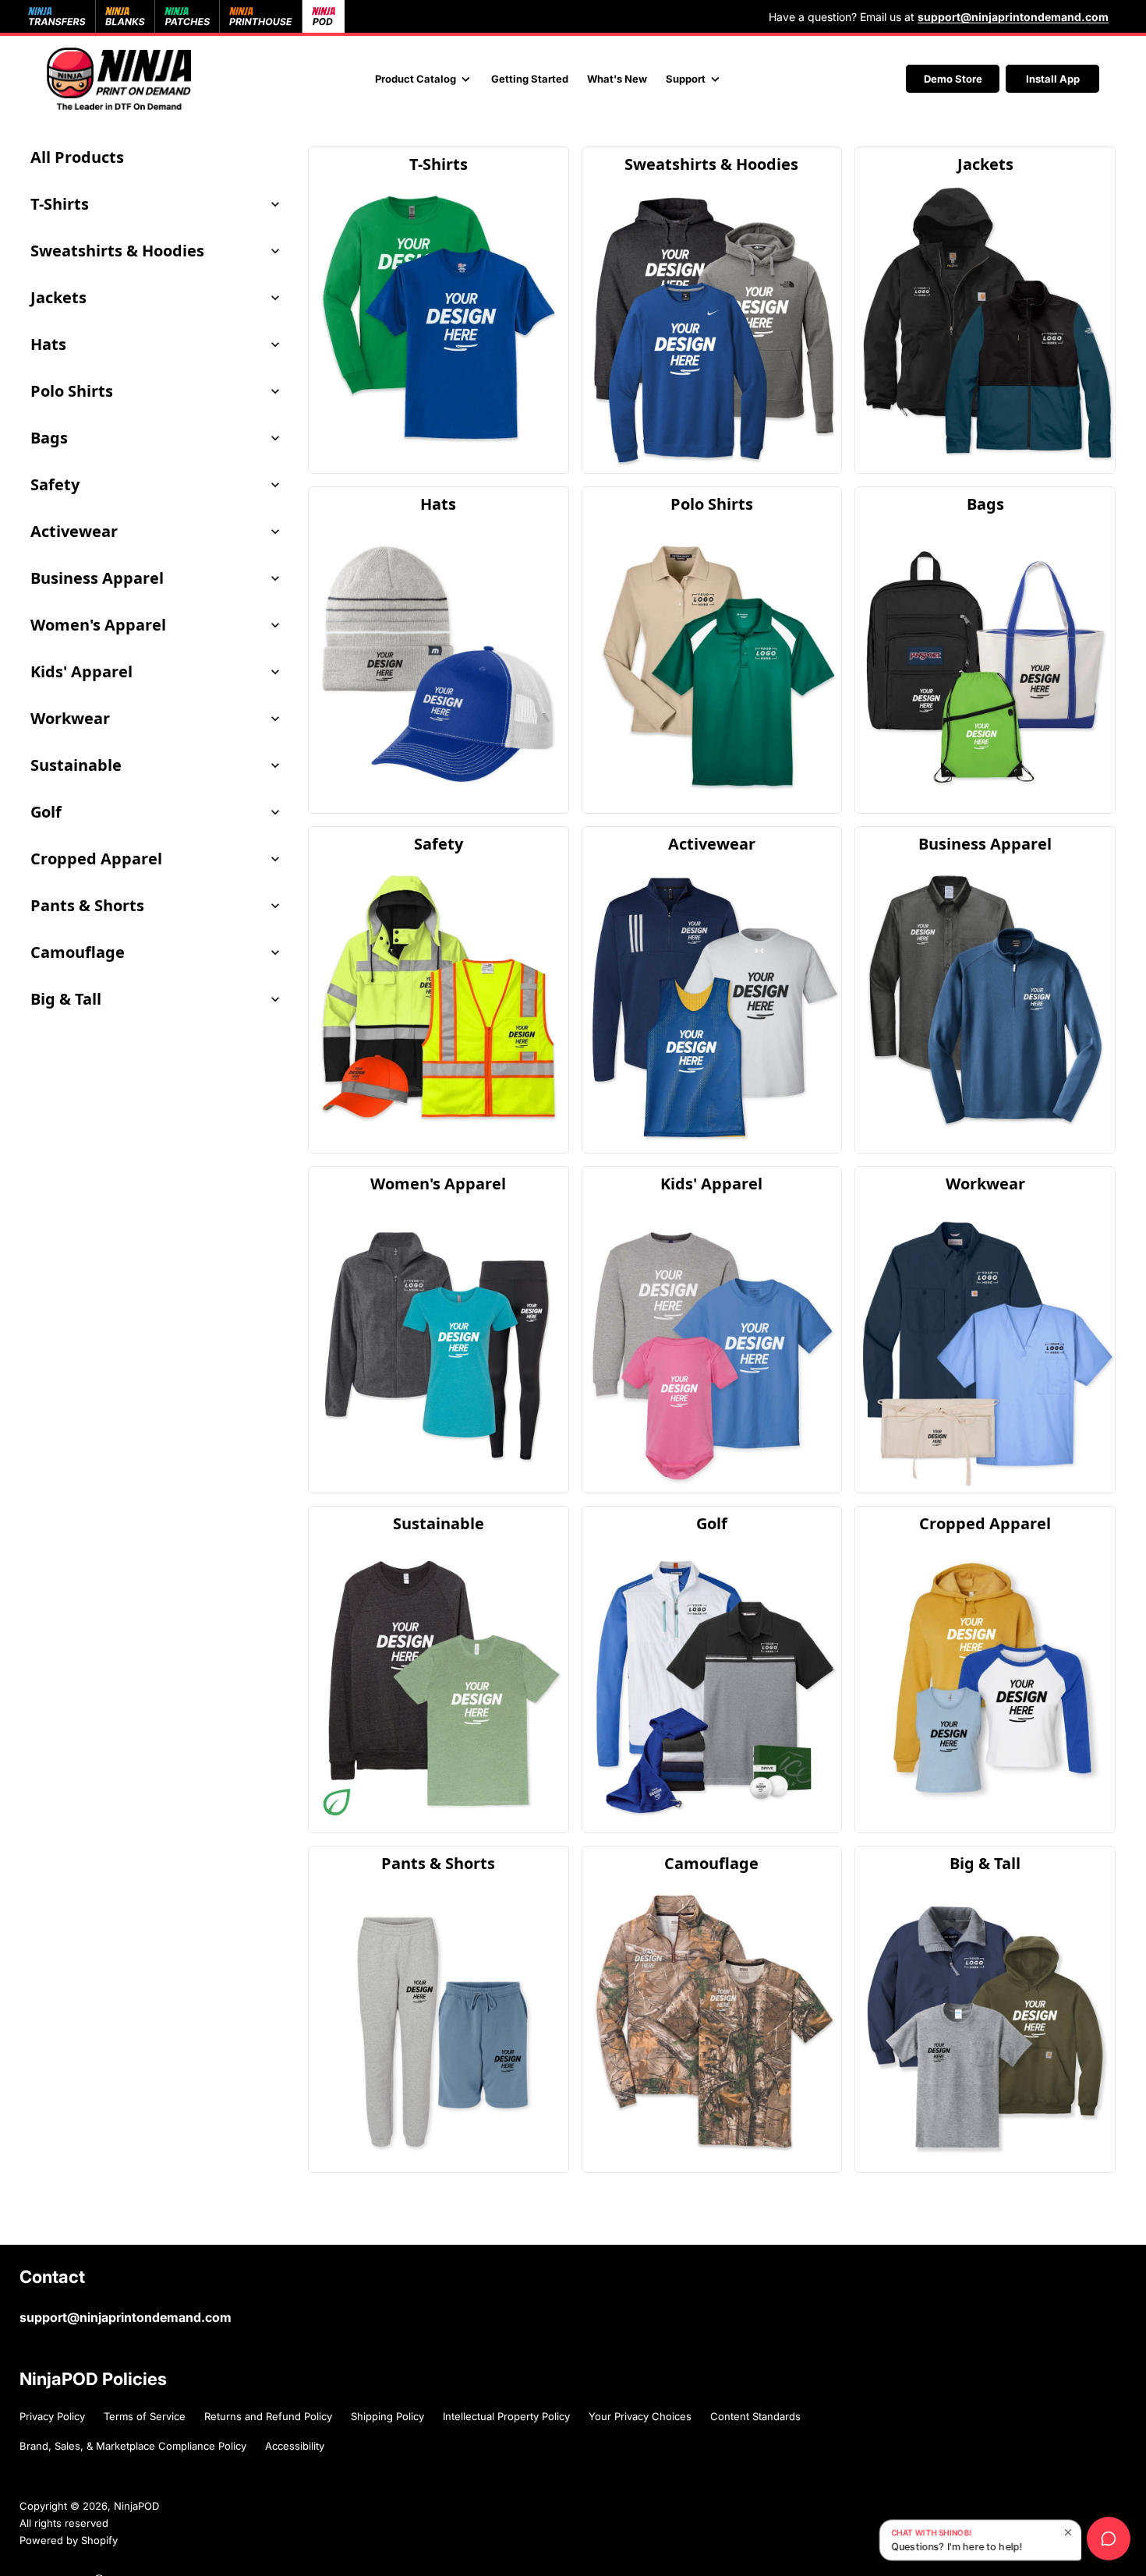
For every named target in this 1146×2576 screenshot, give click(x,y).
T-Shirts (60, 204)
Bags (49, 438)
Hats (48, 344)
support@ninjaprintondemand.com (126, 2317)
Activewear (74, 531)
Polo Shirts (72, 391)
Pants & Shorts (87, 905)
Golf (46, 812)
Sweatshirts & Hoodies (117, 251)
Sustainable (76, 765)
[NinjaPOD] (119, 79)
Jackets (58, 297)
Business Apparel (97, 578)
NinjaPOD (136, 2506)
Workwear (70, 718)
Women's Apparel (98, 625)
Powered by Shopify (69, 2540)
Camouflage (78, 952)
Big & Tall (66, 999)
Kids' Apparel (81, 671)
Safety (55, 484)
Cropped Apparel (96, 859)
